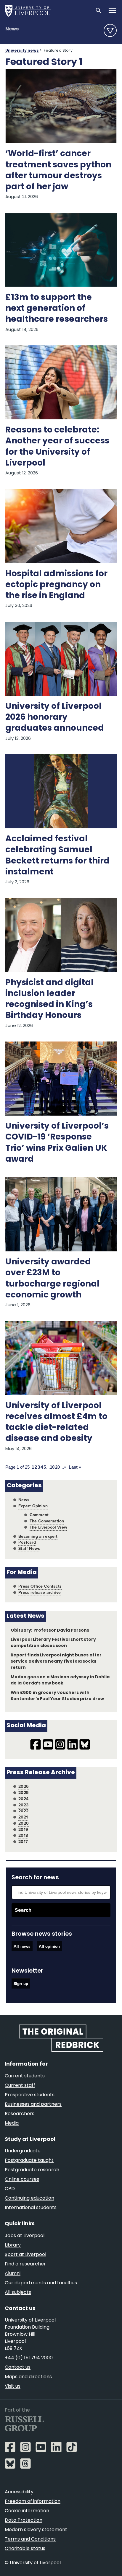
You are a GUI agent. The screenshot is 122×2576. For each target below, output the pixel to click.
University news (22, 51)
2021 (23, 1817)
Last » (75, 1467)
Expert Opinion (33, 1506)
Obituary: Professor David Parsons (50, 1631)
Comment (39, 1515)
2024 (23, 1799)
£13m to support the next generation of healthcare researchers (57, 309)
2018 (23, 1835)
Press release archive (40, 1593)
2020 (24, 1823)
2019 (23, 1830)
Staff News (29, 1549)
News (12, 29)
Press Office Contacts (40, 1586)
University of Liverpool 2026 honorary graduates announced (55, 718)
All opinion (49, 1946)
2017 (23, 1842)
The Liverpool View (48, 1527)
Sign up (21, 1983)
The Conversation (47, 1521)
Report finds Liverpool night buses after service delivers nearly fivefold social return (56, 1662)
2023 (23, 1805)
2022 (23, 1811)
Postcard (27, 1542)
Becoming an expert (38, 1536)
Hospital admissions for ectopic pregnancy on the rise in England (56, 585)
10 (52, 1467)
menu (110, 30)
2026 (24, 1786)
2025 (24, 1793)
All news (22, 1946)
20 (57, 1467)
